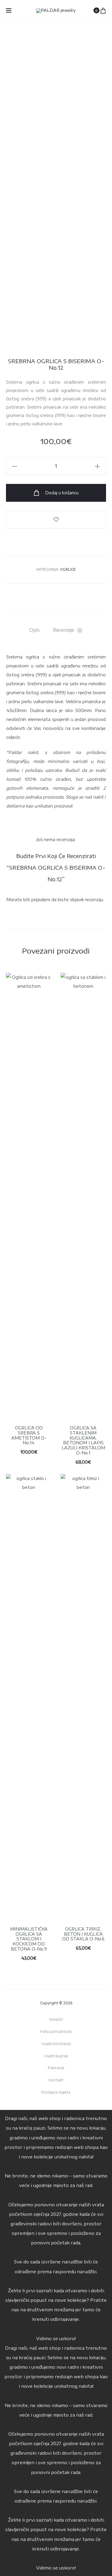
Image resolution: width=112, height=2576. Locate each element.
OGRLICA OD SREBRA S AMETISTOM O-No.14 (29, 1435)
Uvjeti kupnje (56, 2056)
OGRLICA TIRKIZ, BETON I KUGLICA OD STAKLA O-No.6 (83, 1934)
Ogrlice (68, 569)
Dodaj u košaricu (61, 493)
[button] (15, 466)
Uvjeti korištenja (56, 2044)
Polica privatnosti (56, 2032)
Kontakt (56, 2080)
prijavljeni (41, 900)
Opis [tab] (34, 630)
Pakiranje (56, 2068)
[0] (103, 10)
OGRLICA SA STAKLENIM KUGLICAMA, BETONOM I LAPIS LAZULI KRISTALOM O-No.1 (83, 1440)
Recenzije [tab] (67, 630)
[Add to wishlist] (56, 520)
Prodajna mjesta (56, 2092)
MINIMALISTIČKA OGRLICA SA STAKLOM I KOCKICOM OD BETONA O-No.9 (29, 1939)
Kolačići (56, 2019)
